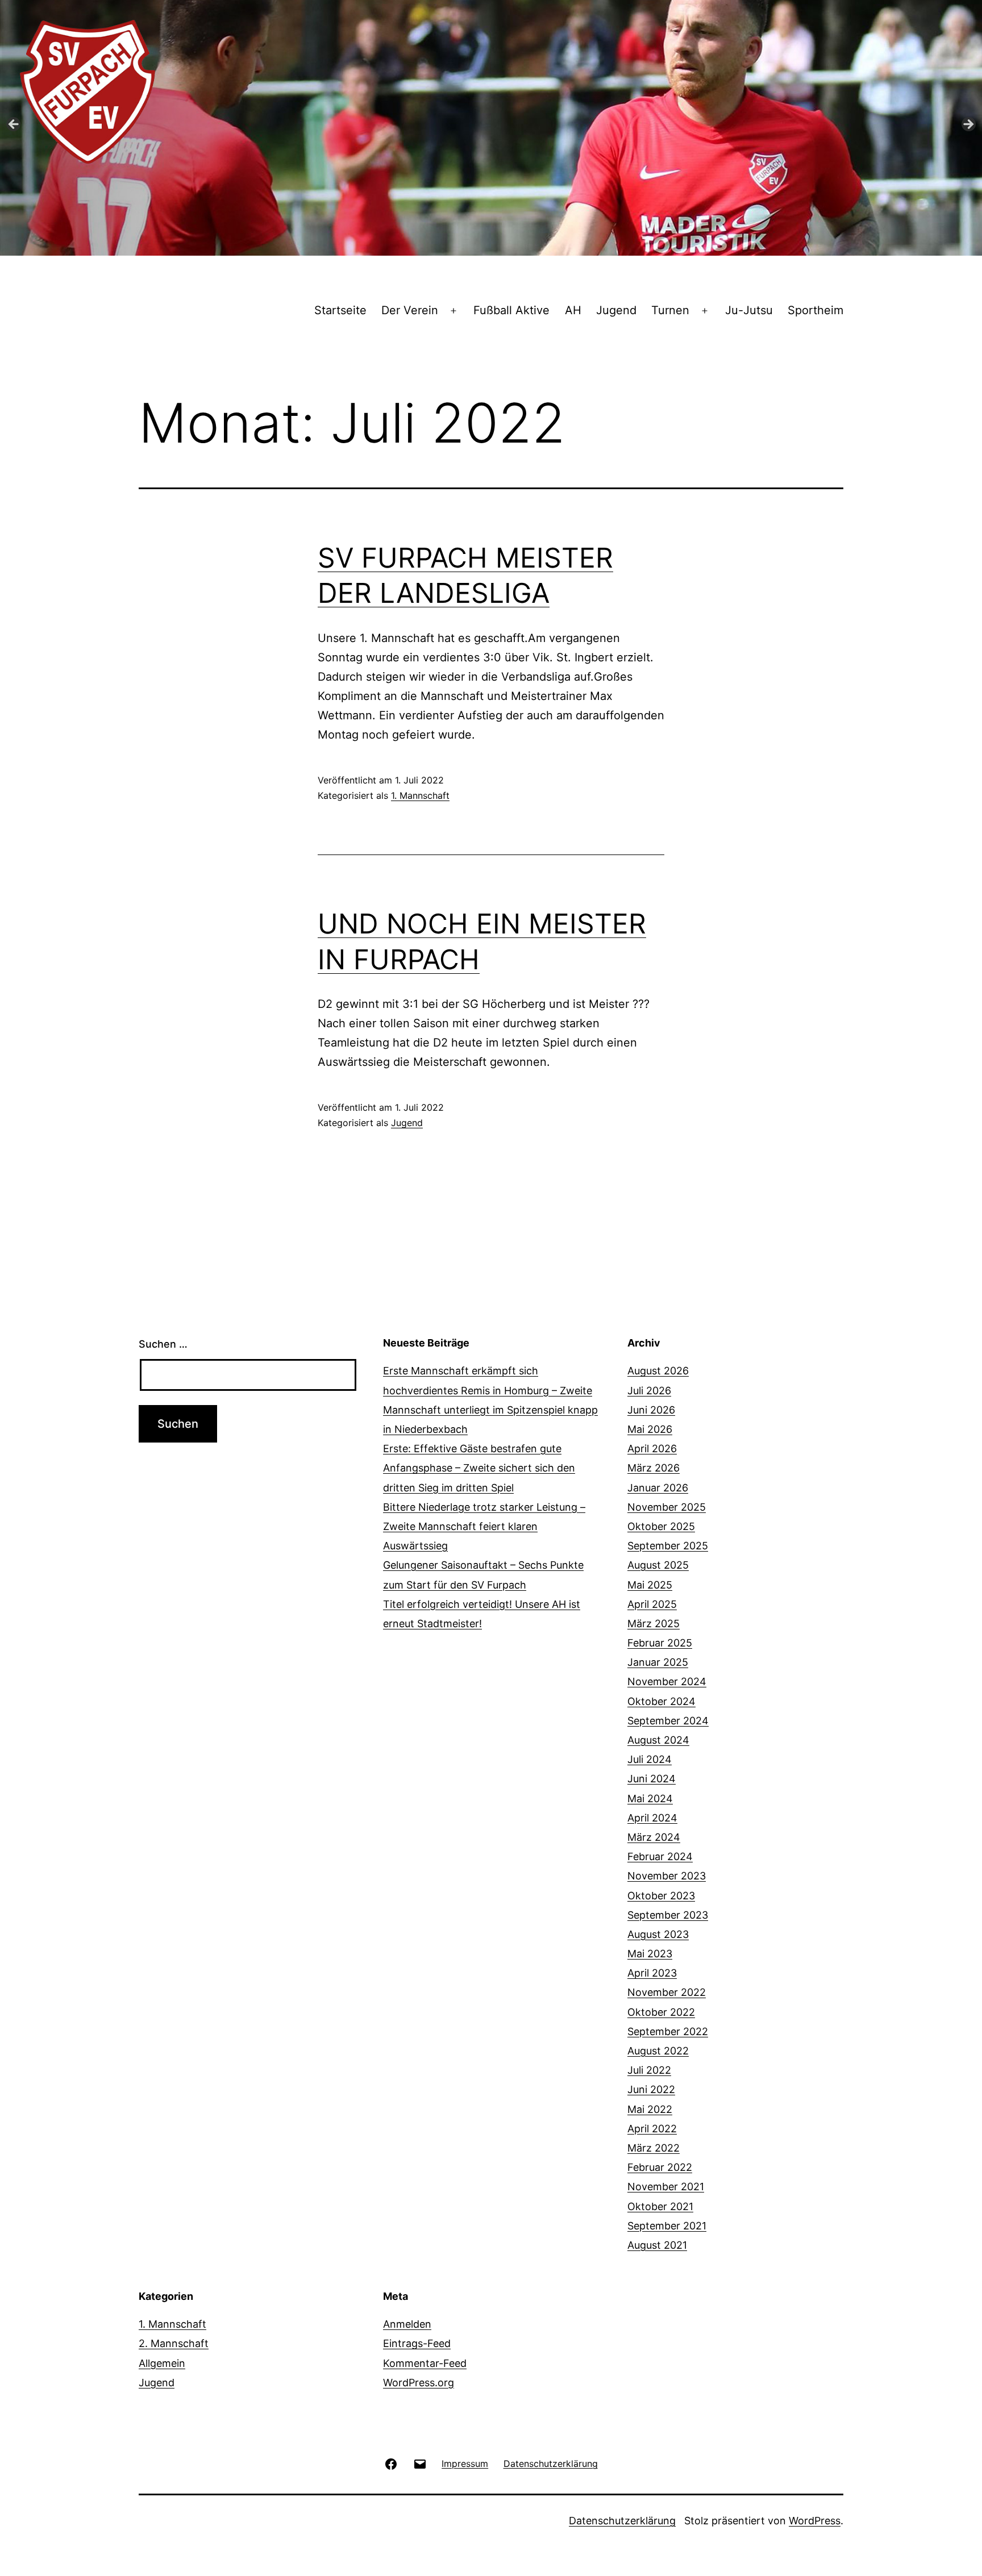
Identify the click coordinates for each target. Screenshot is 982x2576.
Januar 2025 (658, 1662)
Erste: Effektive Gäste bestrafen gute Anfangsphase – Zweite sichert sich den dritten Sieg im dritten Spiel (479, 1468)
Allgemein (162, 2363)
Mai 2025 (650, 1585)
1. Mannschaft (420, 795)
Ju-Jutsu (749, 310)
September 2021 (667, 2226)
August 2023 (658, 1934)
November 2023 (667, 1876)
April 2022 (652, 2129)
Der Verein (410, 310)
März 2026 (654, 1468)
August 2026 (658, 1371)
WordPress (815, 2521)
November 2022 (667, 1992)
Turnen (670, 310)
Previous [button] (14, 125)
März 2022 (654, 2148)
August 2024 (658, 1740)
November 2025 (667, 1507)
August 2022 (658, 2051)
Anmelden (407, 2324)
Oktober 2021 (660, 2206)
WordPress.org (419, 2383)
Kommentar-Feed (425, 2363)
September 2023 (668, 1915)
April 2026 (652, 1449)
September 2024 (668, 1721)
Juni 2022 (651, 2089)
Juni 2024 (652, 1779)
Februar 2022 (660, 2167)
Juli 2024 (650, 1759)
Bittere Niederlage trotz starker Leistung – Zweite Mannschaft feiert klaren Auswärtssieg (484, 1526)
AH (573, 310)
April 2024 (652, 1818)
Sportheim (815, 310)
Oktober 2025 (661, 1526)
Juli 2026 (649, 1391)
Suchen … (163, 1344)
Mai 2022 (650, 2109)
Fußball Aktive (511, 310)
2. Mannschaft (174, 2343)
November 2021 (666, 2187)
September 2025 (668, 1546)
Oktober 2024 (661, 1701)
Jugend (616, 310)
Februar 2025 (660, 1643)
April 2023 (652, 1973)
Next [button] (968, 125)
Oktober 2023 (661, 1896)
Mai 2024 (650, 1798)
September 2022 (668, 2031)
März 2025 (654, 1623)
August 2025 (658, 1565)
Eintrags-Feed (417, 2343)
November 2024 (667, 1681)
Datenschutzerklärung (622, 2521)
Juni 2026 (651, 1410)
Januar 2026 (658, 1488)
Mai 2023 (650, 1954)
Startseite (340, 310)
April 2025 (652, 1604)
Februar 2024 (660, 1856)
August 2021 (657, 2245)
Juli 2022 (649, 2070)
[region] (491, 128)
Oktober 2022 (661, 2012)
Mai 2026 (650, 1429)
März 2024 (654, 1837)
